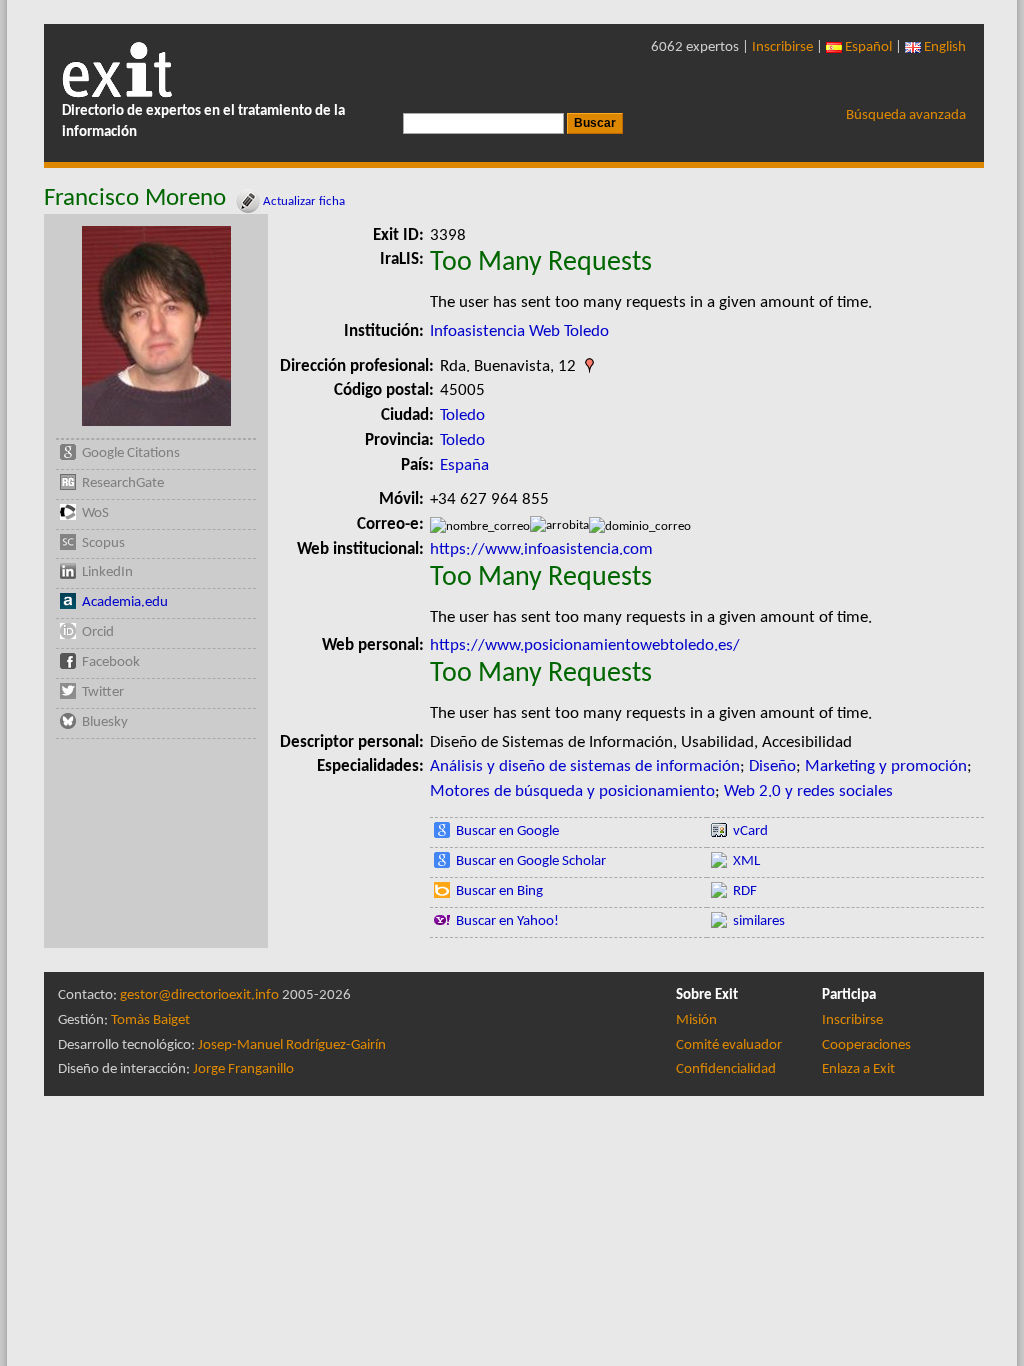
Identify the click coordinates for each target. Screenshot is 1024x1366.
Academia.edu (125, 602)
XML (746, 861)
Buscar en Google (507, 831)
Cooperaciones (866, 1045)
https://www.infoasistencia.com (541, 549)
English (943, 47)
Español (867, 47)
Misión (696, 1020)
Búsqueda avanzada (906, 115)
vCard (750, 831)
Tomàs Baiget (150, 1020)
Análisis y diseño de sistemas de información (585, 766)
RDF (745, 891)
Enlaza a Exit (858, 1069)
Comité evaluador (729, 1045)
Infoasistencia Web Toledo (519, 331)
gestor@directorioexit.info (199, 995)
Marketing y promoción (886, 766)
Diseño (772, 766)
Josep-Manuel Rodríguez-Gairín (292, 1045)
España (464, 465)
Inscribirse (782, 47)
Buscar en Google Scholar (531, 861)
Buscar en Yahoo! (507, 921)
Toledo (462, 415)
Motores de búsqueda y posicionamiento (572, 791)
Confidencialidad (726, 1069)
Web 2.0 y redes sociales (808, 791)
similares (759, 921)
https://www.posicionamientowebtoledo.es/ (585, 645)
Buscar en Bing (499, 891)
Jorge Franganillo (243, 1069)
